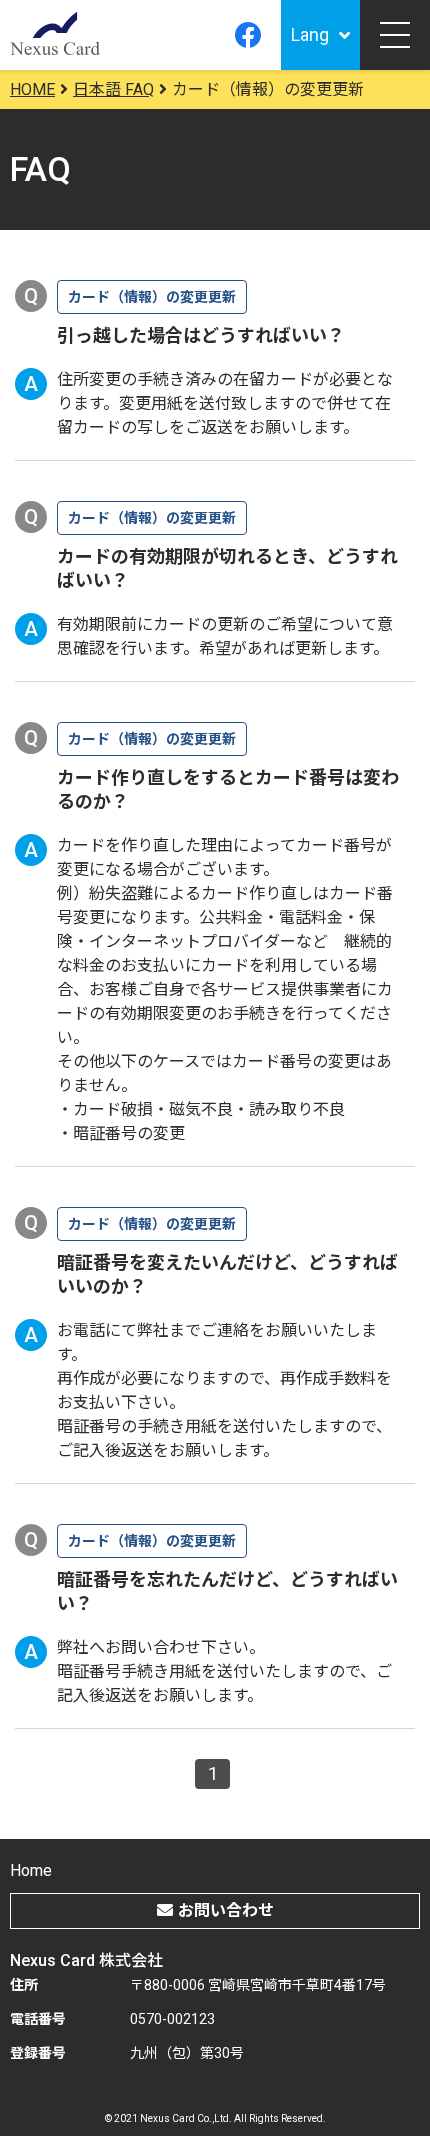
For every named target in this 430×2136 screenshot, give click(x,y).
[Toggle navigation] (395, 35)
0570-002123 (172, 2019)
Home (31, 1870)
